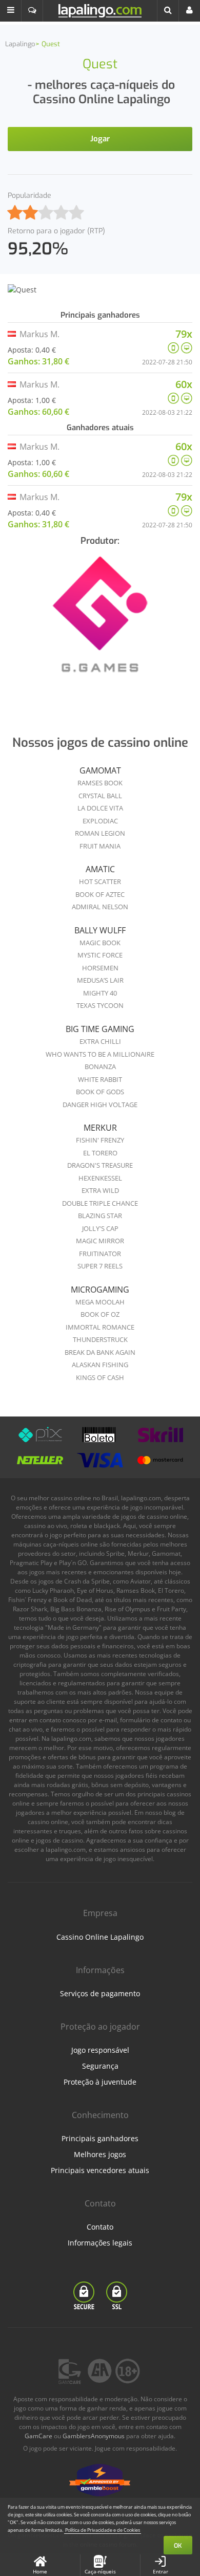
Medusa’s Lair (100, 980)
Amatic (100, 869)
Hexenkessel (100, 1178)
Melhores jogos (100, 2154)
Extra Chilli (100, 1041)
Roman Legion (100, 833)
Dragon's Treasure (100, 1165)
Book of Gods (100, 1092)
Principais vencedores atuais (100, 2170)
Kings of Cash (100, 1377)
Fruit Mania (100, 846)
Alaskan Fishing (100, 1365)
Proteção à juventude (100, 2082)
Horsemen (100, 968)
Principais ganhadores (100, 2138)
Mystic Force (100, 955)
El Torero (100, 1153)
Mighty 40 (100, 993)
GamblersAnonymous (94, 2436)
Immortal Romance (100, 1327)
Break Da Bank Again (100, 1352)
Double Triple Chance (100, 1203)
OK (178, 2546)
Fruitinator (100, 1254)
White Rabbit (100, 1079)
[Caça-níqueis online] (100, 621)
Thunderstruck (100, 1339)
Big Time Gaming (100, 1029)
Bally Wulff (100, 930)
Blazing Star (100, 1216)
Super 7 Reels (100, 1266)
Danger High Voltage (100, 1105)
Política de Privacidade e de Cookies (103, 2530)
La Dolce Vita (100, 808)
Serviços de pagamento (100, 1993)
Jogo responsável (100, 2050)
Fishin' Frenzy (100, 1140)
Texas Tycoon (100, 1005)
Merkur (100, 1128)
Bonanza (100, 1066)
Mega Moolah (100, 1302)
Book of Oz (100, 1314)
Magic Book (100, 943)
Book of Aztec (100, 894)
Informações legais (100, 2243)
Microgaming (100, 1290)
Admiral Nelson (100, 907)
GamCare (38, 2436)
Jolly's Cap (100, 1228)
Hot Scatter (100, 881)
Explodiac (100, 821)
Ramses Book (100, 783)
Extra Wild (100, 1190)
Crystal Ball (100, 796)
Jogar (100, 139)
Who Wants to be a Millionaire (100, 1054)
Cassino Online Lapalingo (100, 1937)
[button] (11, 11)
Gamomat (100, 770)
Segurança (100, 2066)
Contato (100, 2227)
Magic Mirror (100, 1241)
